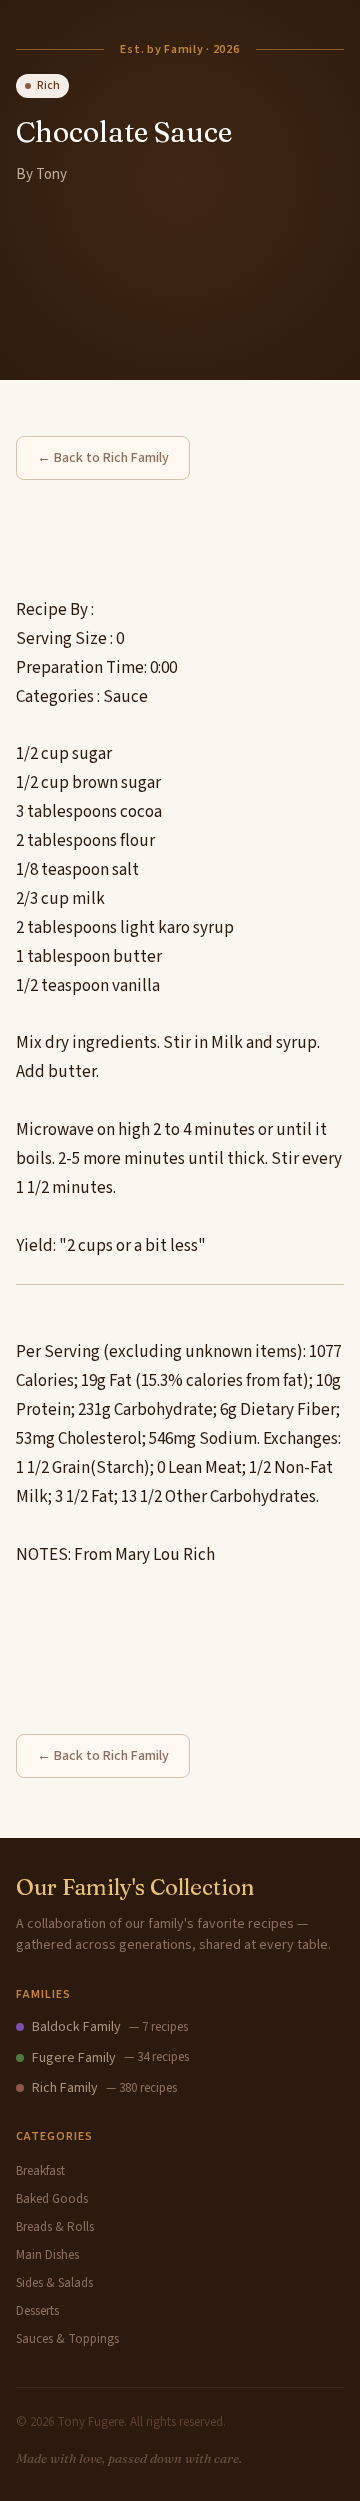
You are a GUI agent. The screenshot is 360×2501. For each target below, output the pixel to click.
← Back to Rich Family (103, 458)
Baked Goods (52, 2199)
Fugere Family (74, 2058)
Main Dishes (47, 2255)
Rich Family (65, 2088)
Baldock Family (76, 2027)
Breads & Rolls (55, 2227)
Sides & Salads (54, 2283)
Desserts (37, 2311)
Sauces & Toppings (67, 2339)
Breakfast (40, 2171)
